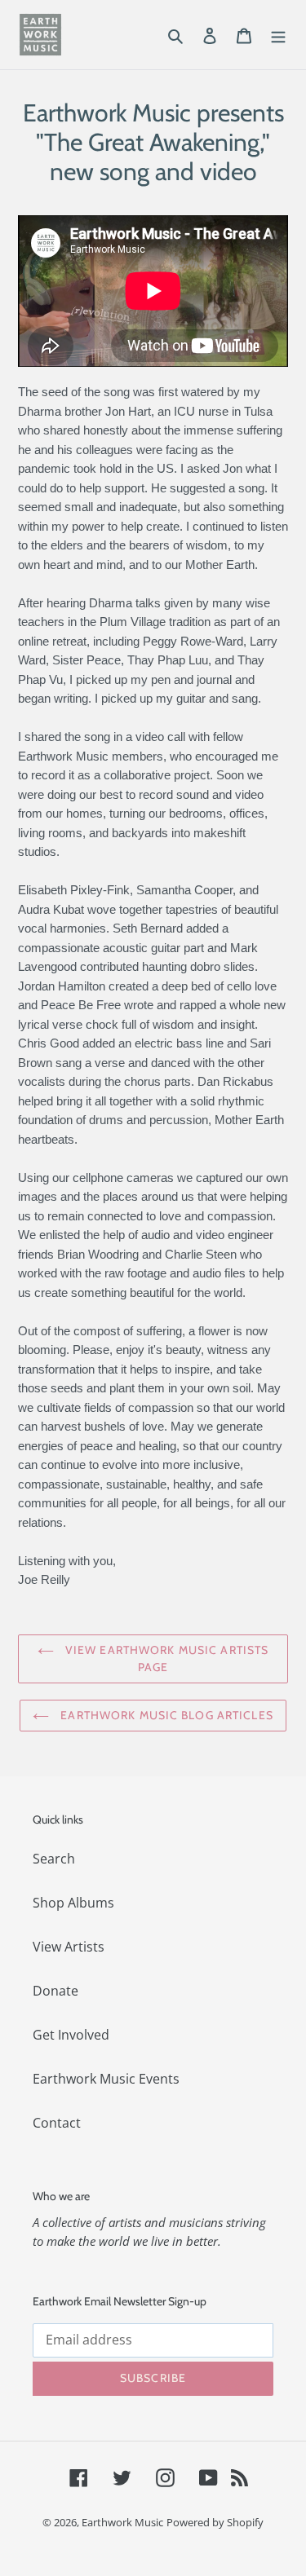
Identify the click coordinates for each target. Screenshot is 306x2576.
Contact (57, 2123)
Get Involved (71, 2035)
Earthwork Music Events (106, 2079)
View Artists (69, 1947)
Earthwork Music (122, 2522)
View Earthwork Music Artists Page (165, 1659)
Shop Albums (73, 1903)
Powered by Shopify (215, 2522)
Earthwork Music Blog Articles (165, 1715)
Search (54, 1859)
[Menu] (278, 34)
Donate (55, 1991)
